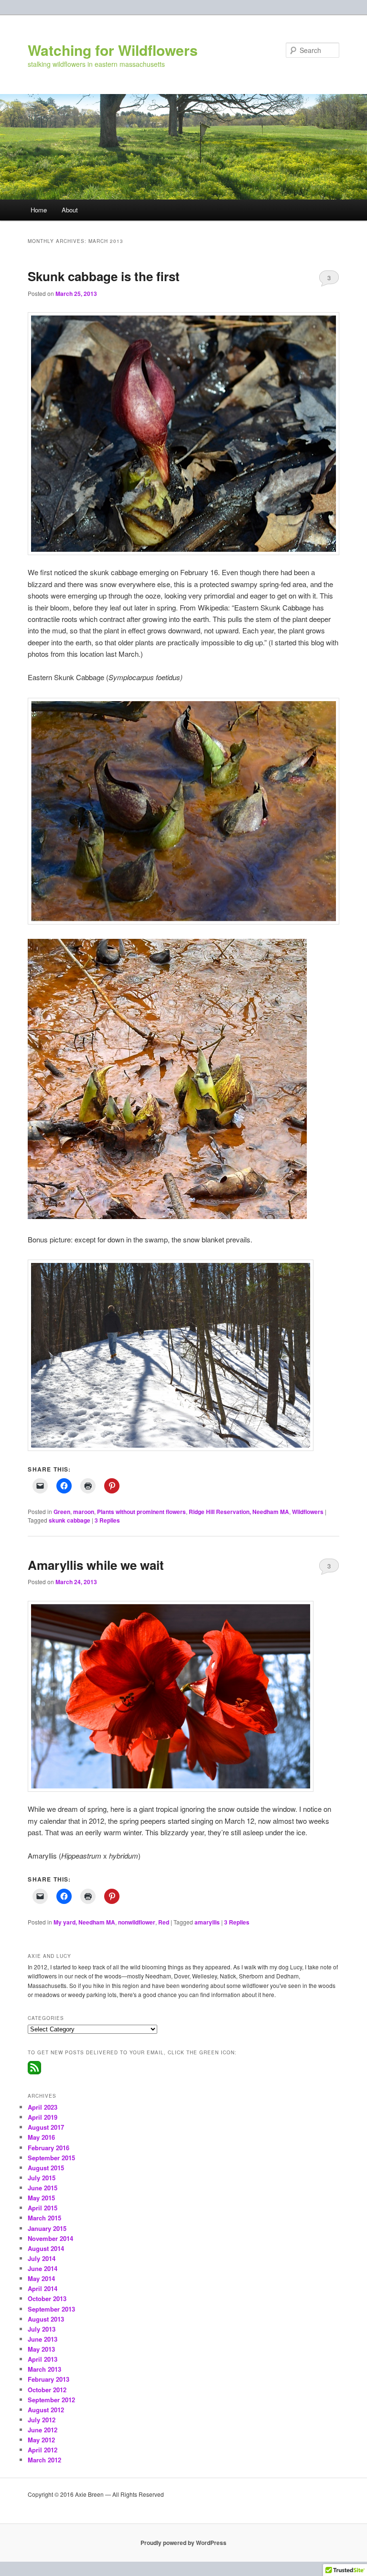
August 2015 (46, 2168)
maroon (84, 1512)
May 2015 (41, 2198)
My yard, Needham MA (84, 1922)
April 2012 (43, 2450)
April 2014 (43, 2288)
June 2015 (43, 2188)
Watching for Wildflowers (113, 50)
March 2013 (44, 2369)
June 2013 (43, 2339)
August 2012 (46, 2410)
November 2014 (50, 2238)
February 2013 (49, 2379)
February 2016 (49, 2148)
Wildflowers (308, 1512)
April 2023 (43, 2107)
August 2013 (46, 2319)
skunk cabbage (70, 1520)
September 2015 (51, 2158)
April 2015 (43, 2208)
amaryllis (207, 1922)
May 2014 (41, 2278)
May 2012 (41, 2440)
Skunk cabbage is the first (104, 276)
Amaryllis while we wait (96, 1565)
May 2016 (41, 2137)
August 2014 (46, 2248)
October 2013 (47, 2298)
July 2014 (42, 2258)
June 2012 (43, 2430)
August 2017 (46, 2127)
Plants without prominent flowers (141, 1512)
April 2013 (43, 2359)
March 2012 (44, 2460)
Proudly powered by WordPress (183, 2543)
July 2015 (42, 2178)
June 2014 (43, 2268)
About (70, 210)
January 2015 (47, 2228)
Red (164, 1922)
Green (62, 1512)
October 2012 (47, 2390)
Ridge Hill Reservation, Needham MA (239, 1512)
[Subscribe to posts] (34, 2072)
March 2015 (44, 2218)
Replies (107, 1520)
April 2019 (43, 2117)
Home (39, 210)
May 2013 (41, 2349)
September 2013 (51, 2309)
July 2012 (42, 2420)
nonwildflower (137, 1922)
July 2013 (42, 2329)
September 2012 (51, 2400)
